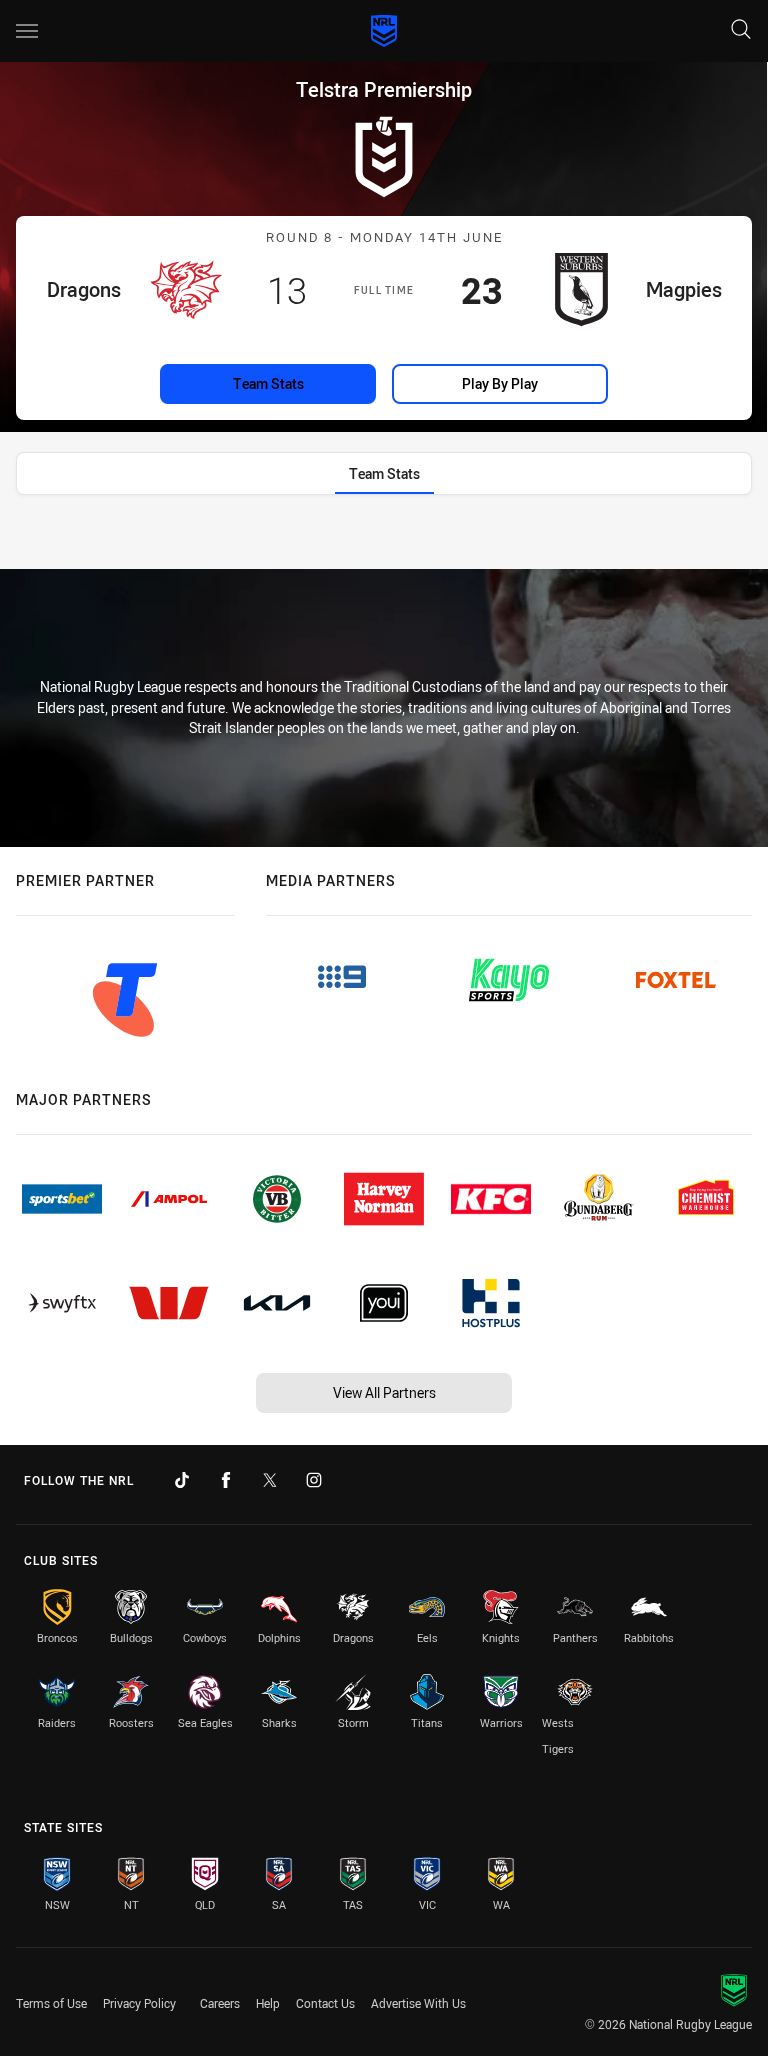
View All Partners (384, 1392)
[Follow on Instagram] (314, 1480)
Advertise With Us (418, 2003)
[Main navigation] (27, 31)
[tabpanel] (384, 539)
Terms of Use (51, 2003)
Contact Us (325, 2003)
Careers (220, 2003)
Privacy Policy (139, 2003)
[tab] (384, 473)
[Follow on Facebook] (226, 1480)
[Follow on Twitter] (270, 1480)
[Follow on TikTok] (182, 1480)
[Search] (741, 30)
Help (268, 2003)
